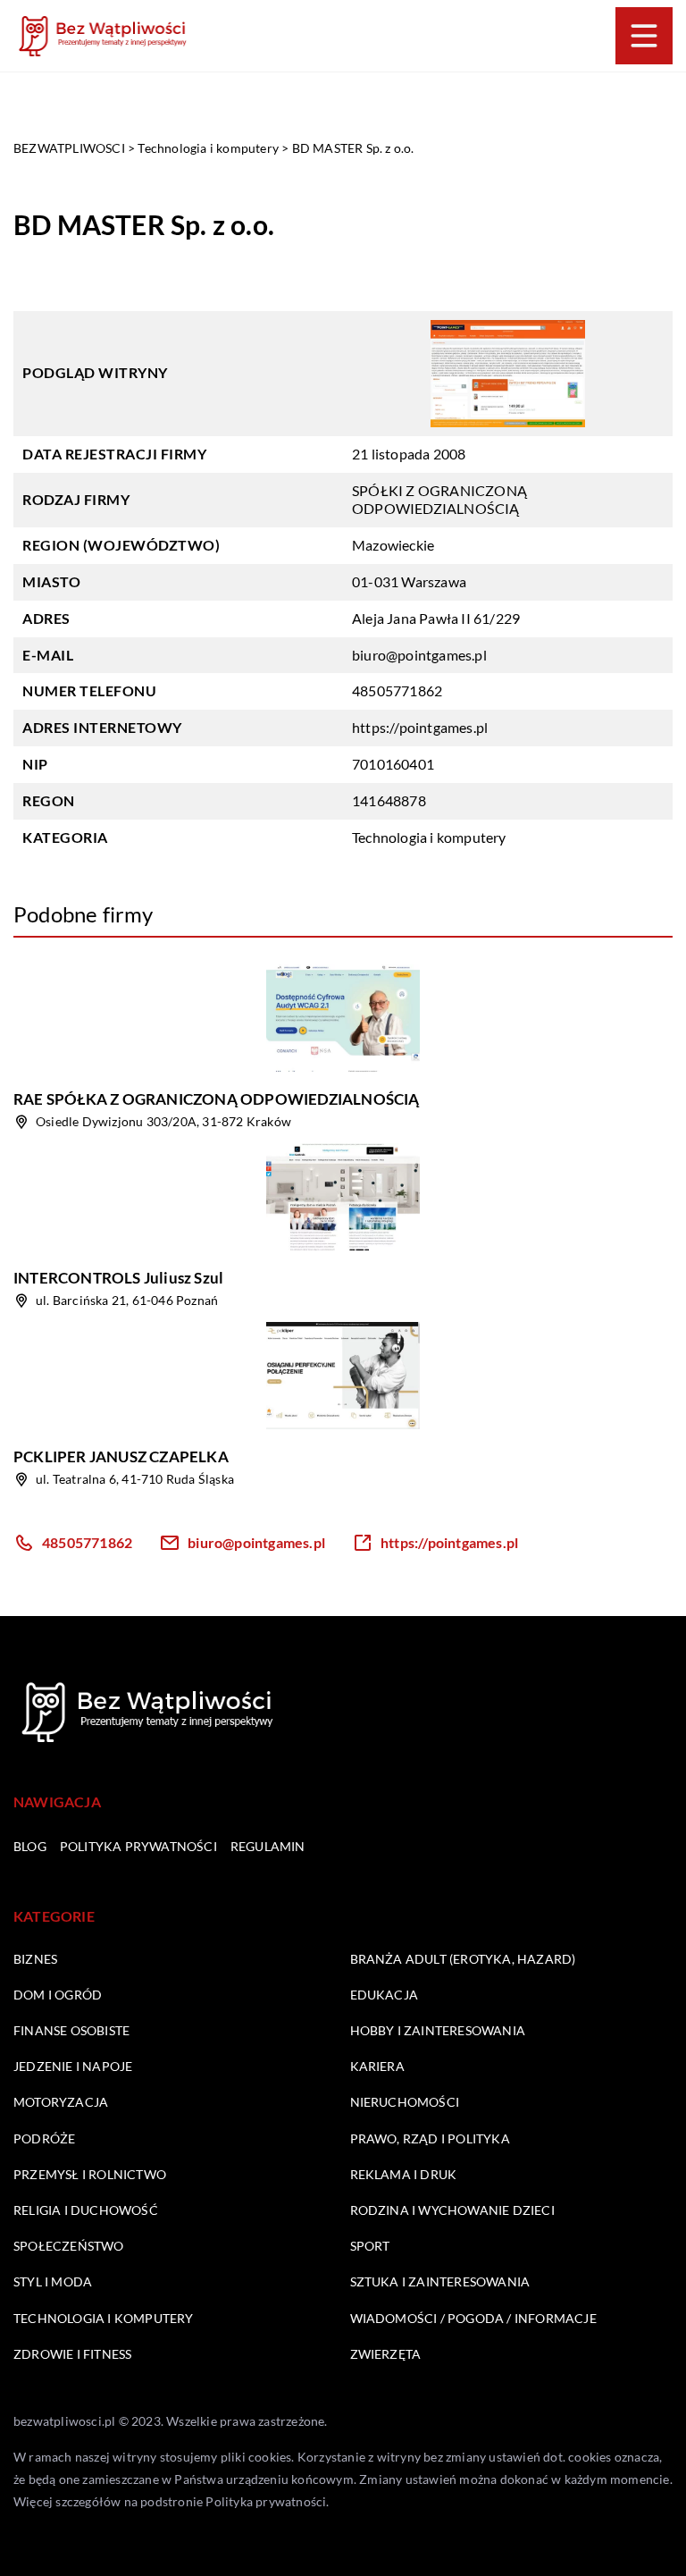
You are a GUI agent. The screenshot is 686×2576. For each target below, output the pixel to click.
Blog (30, 1846)
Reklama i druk (404, 2174)
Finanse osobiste (71, 2030)
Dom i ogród (58, 1995)
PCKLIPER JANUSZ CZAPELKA (121, 1456)
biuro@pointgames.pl (419, 655)
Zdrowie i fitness (72, 2354)
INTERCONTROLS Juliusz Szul (118, 1278)
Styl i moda (53, 2281)
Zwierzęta (386, 2354)
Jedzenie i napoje (73, 2066)
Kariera (377, 2066)
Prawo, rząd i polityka (430, 2138)
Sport (370, 2246)
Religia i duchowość (86, 2210)
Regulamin (268, 1846)
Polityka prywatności (138, 1846)
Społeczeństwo (69, 2246)
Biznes (35, 1959)
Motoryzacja (61, 2102)
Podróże (44, 2138)
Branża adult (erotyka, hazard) (463, 1959)
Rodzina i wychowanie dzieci (452, 2210)
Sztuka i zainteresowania (440, 2281)
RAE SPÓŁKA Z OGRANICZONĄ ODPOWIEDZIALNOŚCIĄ (217, 1099)
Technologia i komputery (429, 837)
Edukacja (385, 1995)
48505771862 (397, 690)
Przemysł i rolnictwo (90, 2174)
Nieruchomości (405, 2102)
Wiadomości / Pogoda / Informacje (473, 2318)
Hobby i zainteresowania (438, 2030)
